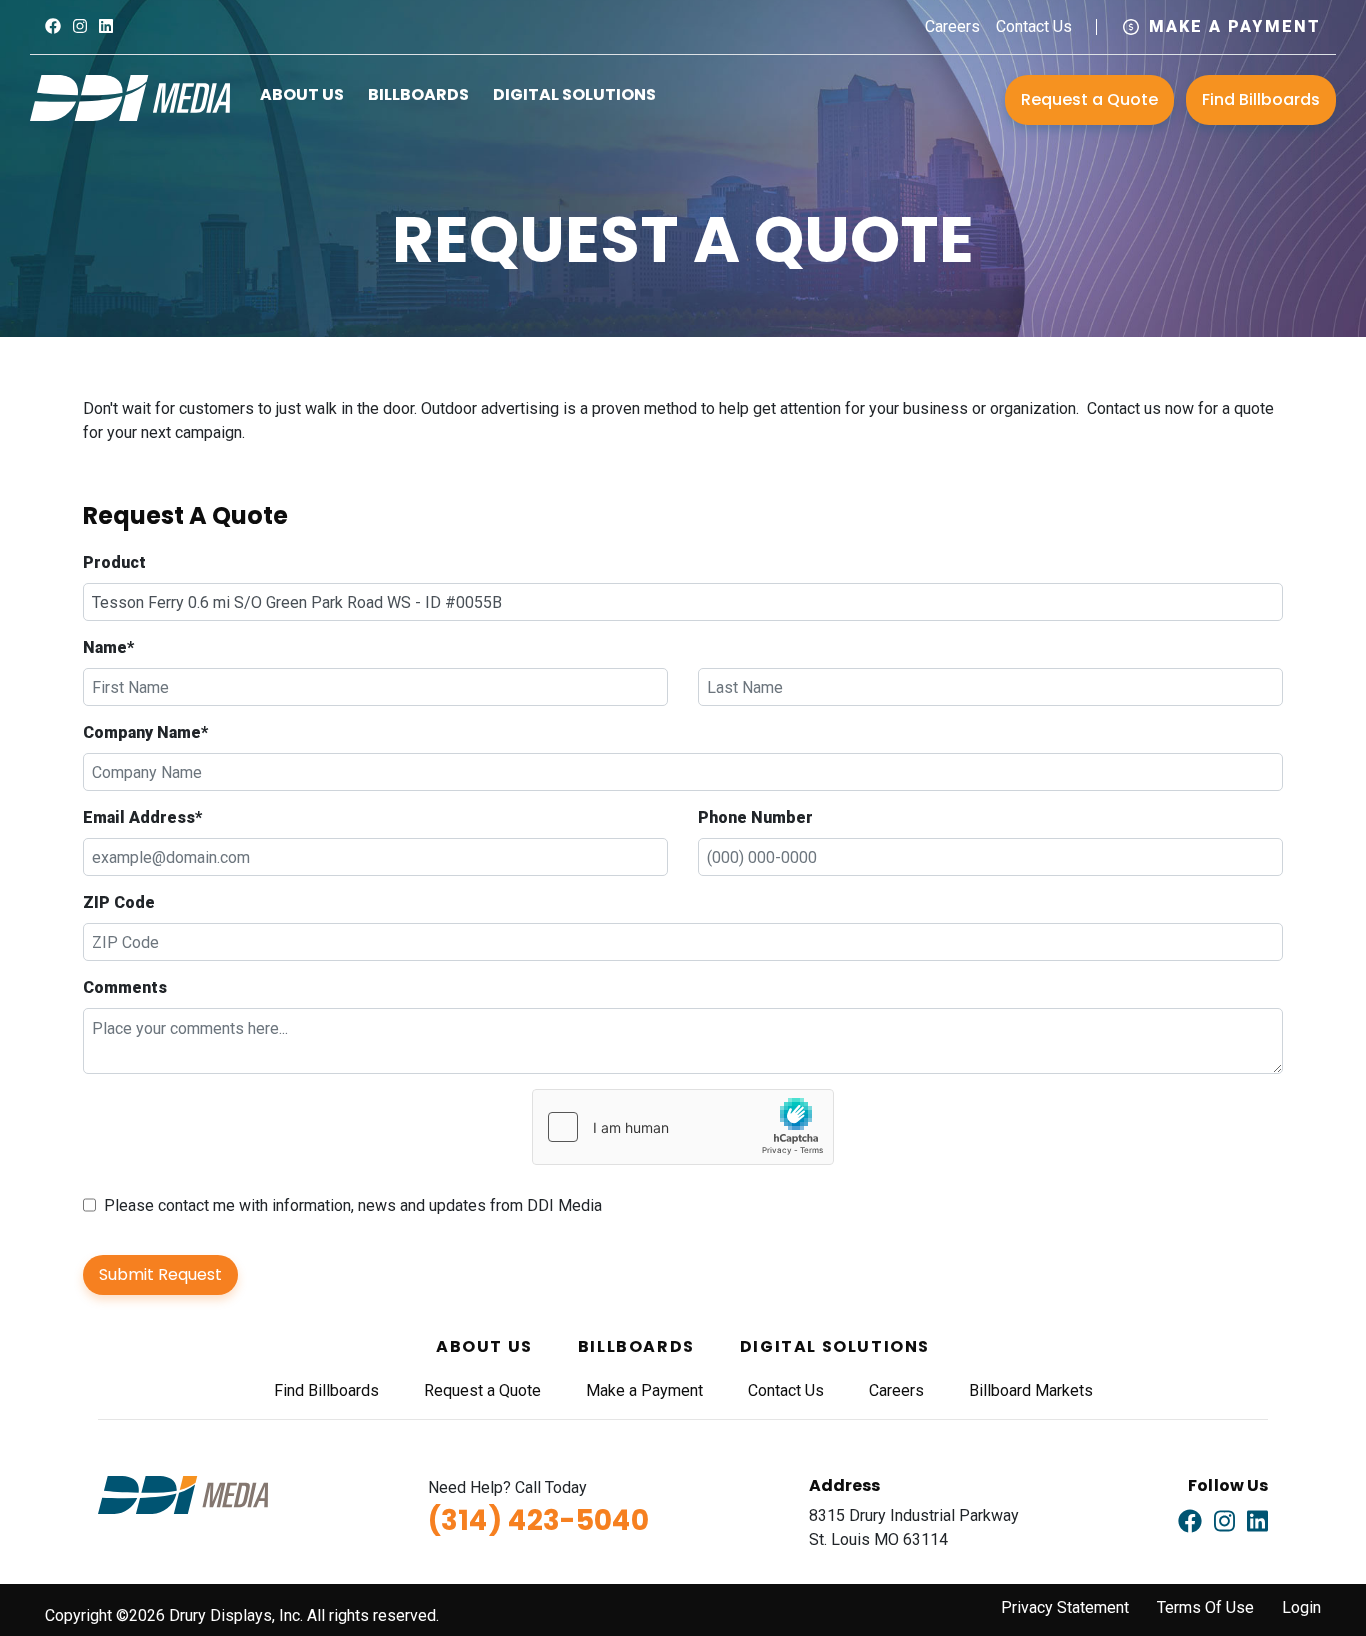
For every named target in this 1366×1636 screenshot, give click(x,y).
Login (1301, 1607)
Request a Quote (1089, 99)
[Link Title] (53, 26)
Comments (125, 987)
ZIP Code (119, 902)
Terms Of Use (1205, 1607)
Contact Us (1034, 26)
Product (114, 562)
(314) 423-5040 (538, 1520)
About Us (302, 94)
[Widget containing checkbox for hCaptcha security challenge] (683, 1127)
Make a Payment (1235, 26)
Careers (952, 26)
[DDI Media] (130, 96)
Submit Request (160, 1274)
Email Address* (142, 817)
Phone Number (755, 817)
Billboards (418, 94)
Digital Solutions (574, 94)
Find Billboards (1261, 99)
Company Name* (145, 732)
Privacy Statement (1065, 1607)
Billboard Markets (1031, 1390)
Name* (108, 647)
